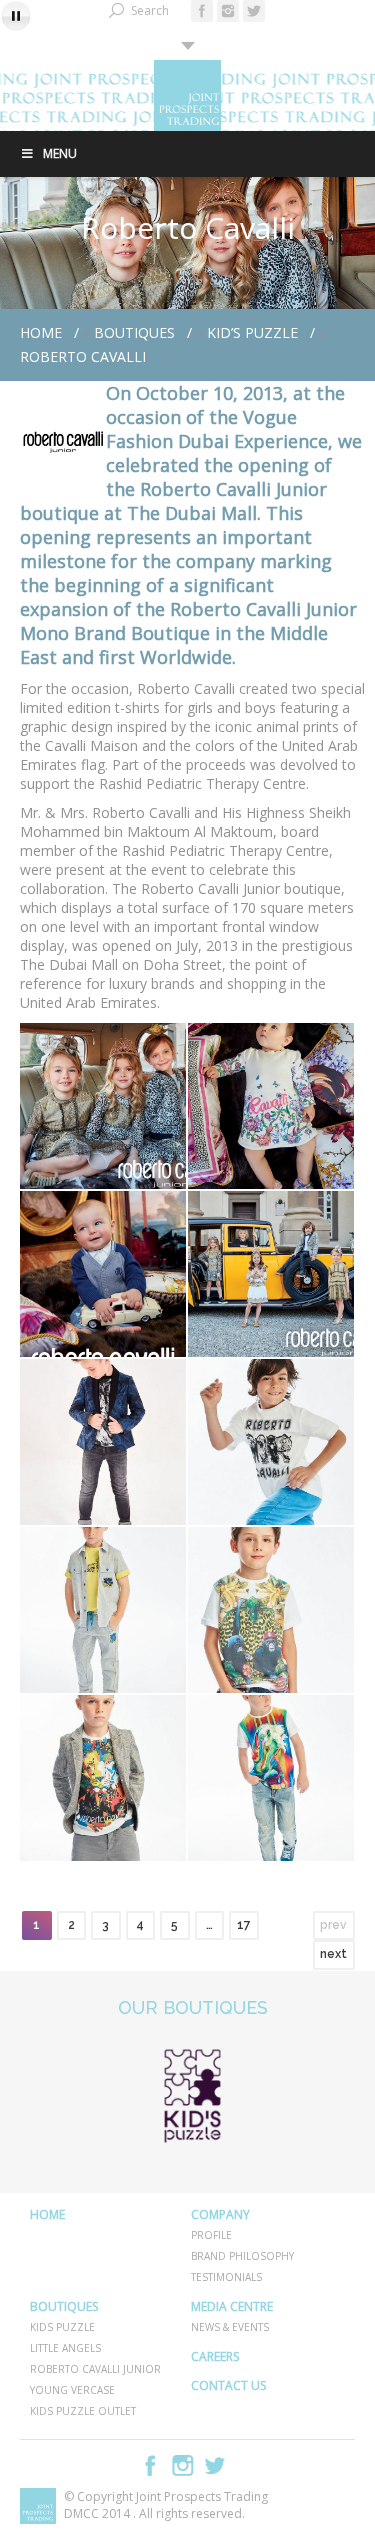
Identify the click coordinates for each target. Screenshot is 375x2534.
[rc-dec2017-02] (103, 1106)
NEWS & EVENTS (230, 2327)
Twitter (215, 2465)
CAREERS (215, 2356)
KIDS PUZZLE (62, 2327)
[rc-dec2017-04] (103, 1274)
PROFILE (211, 2235)
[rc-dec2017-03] (271, 1106)
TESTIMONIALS (226, 2277)
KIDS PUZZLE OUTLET (83, 2411)
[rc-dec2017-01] (271, 1274)
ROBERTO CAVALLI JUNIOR (95, 2369)
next (333, 1954)
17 (244, 1925)
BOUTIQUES (134, 332)
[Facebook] (202, 11)
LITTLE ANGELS (65, 2348)
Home (41, 332)
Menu (60, 153)
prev (333, 1925)
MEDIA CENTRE (232, 2306)
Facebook (151, 2465)
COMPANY (220, 2214)
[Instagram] (228, 11)
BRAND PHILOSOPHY (242, 2256)
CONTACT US (228, 2385)
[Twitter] (254, 11)
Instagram (183, 2465)
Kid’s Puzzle (252, 332)
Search (150, 10)
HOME (47, 2214)
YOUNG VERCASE (72, 2390)
